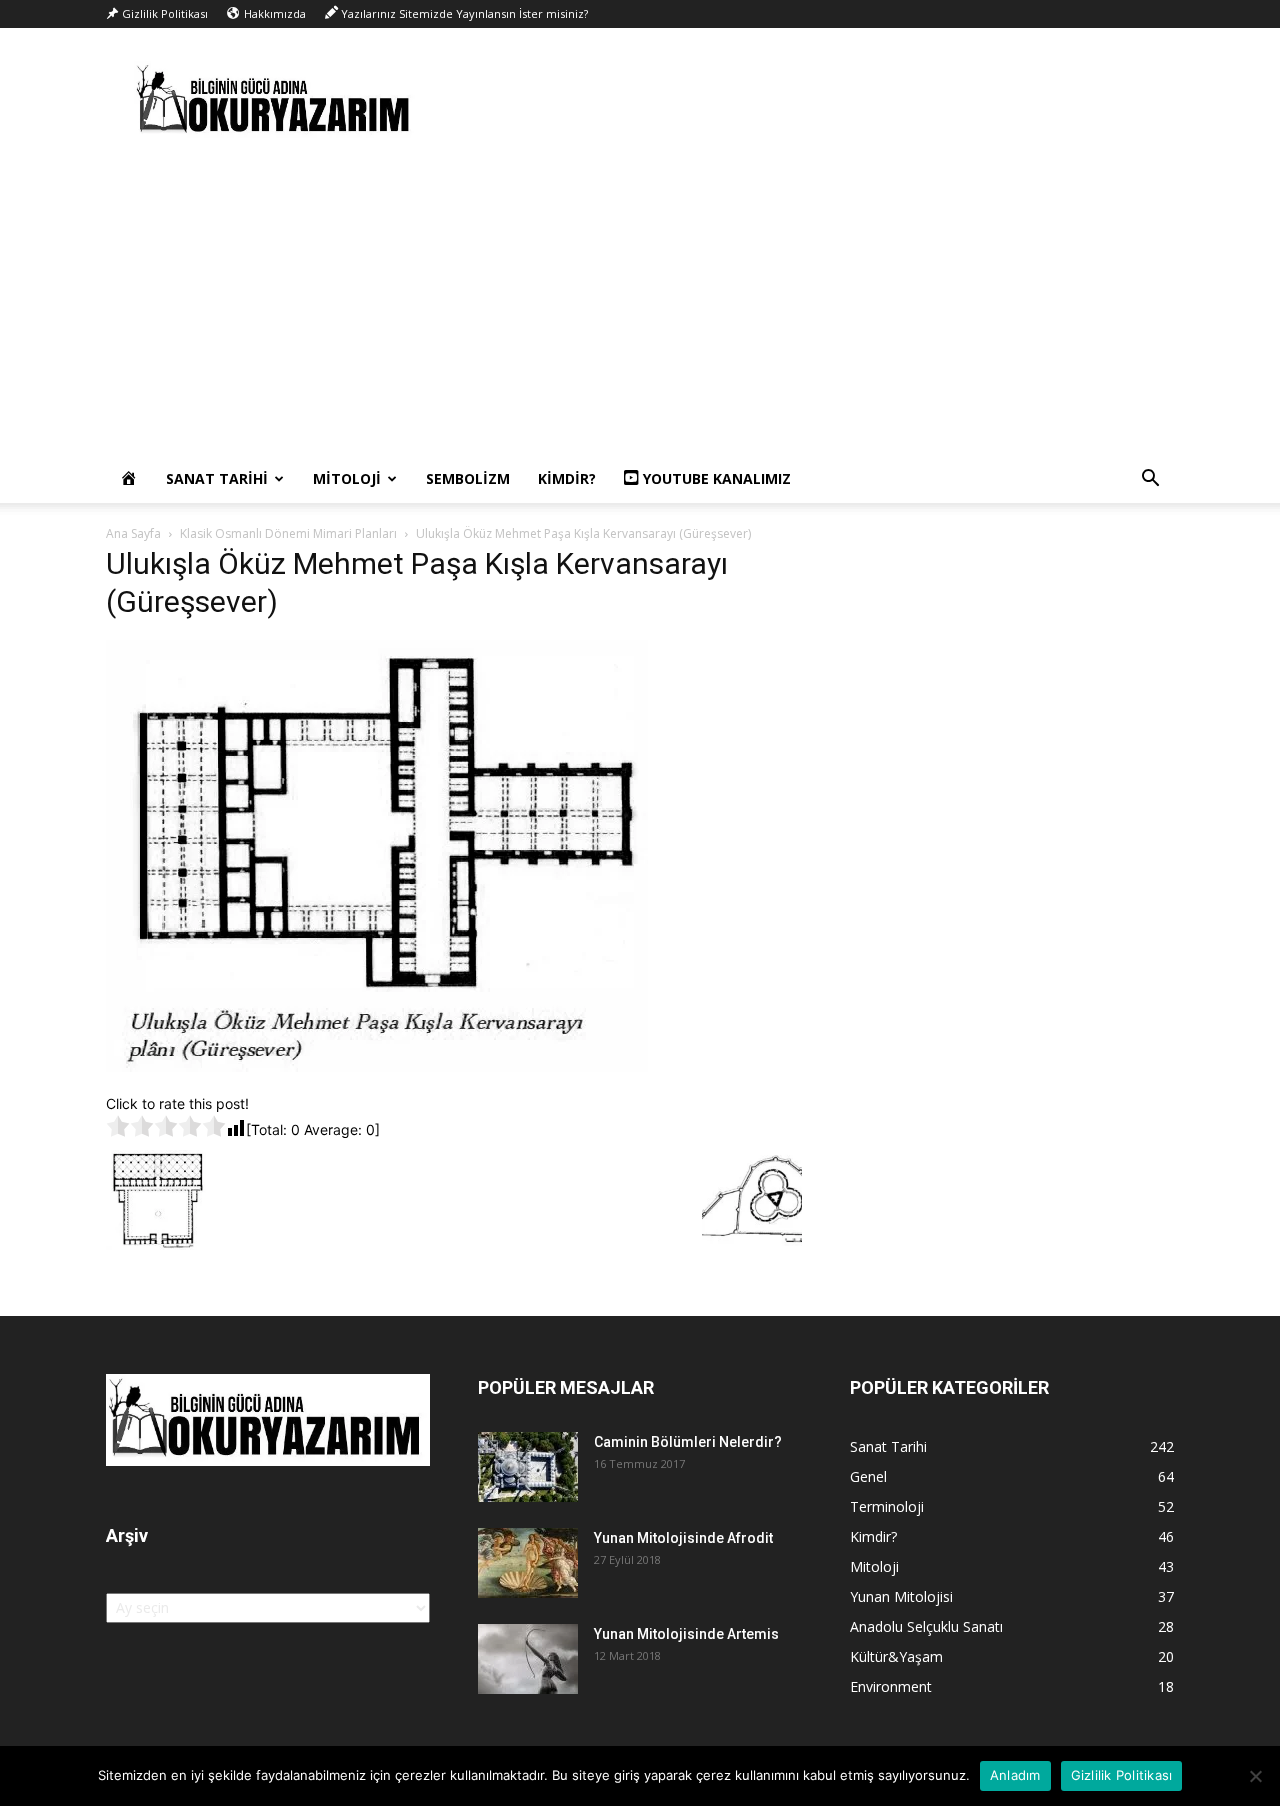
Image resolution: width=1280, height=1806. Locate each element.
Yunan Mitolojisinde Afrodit (683, 1538)
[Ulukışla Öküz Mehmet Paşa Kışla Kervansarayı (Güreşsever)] (377, 1072)
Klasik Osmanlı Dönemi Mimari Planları (288, 533)
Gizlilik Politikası (1122, 1775)
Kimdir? (567, 478)
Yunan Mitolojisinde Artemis (686, 1634)
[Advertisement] (640, 305)
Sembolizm (468, 478)
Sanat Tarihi (217, 478)
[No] (1255, 1776)
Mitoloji (347, 478)
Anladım (1015, 1775)
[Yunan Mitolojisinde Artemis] (528, 1659)
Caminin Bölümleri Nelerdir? (688, 1442)
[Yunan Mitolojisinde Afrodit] (528, 1563)
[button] (1150, 480)
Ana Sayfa (133, 533)
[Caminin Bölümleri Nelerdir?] (528, 1467)
